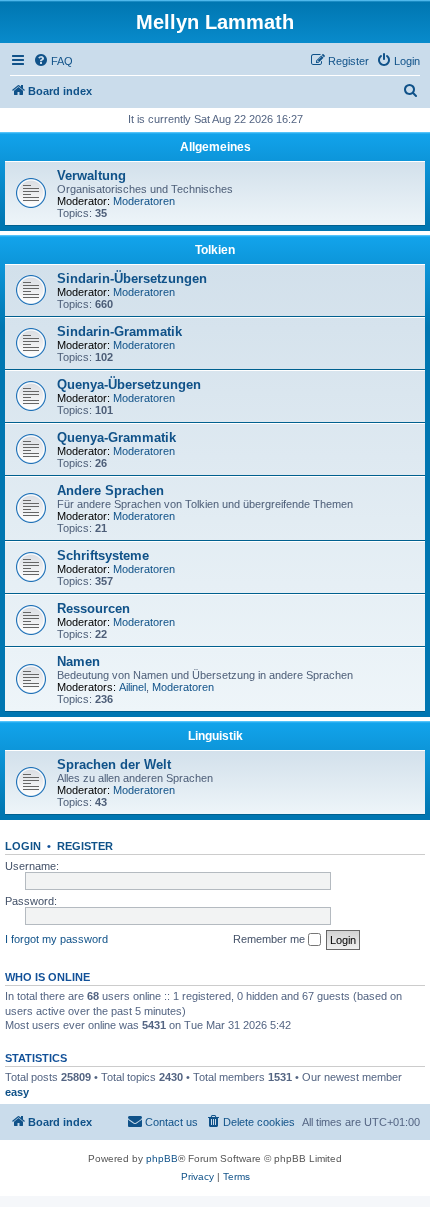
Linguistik (215, 736)
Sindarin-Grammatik (119, 331)
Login (23, 846)
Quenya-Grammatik (116, 437)
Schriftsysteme (103, 555)
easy (17, 1092)
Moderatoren (144, 201)
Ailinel (132, 687)
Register (85, 846)
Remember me (270, 939)
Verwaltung (91, 175)
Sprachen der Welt (114, 764)
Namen (78, 661)
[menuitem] (53, 61)
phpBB (162, 1158)
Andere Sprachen (110, 490)
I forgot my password (56, 939)
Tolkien (215, 250)
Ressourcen (93, 608)
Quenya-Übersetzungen (129, 384)
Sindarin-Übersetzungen (132, 278)
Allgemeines (215, 147)
